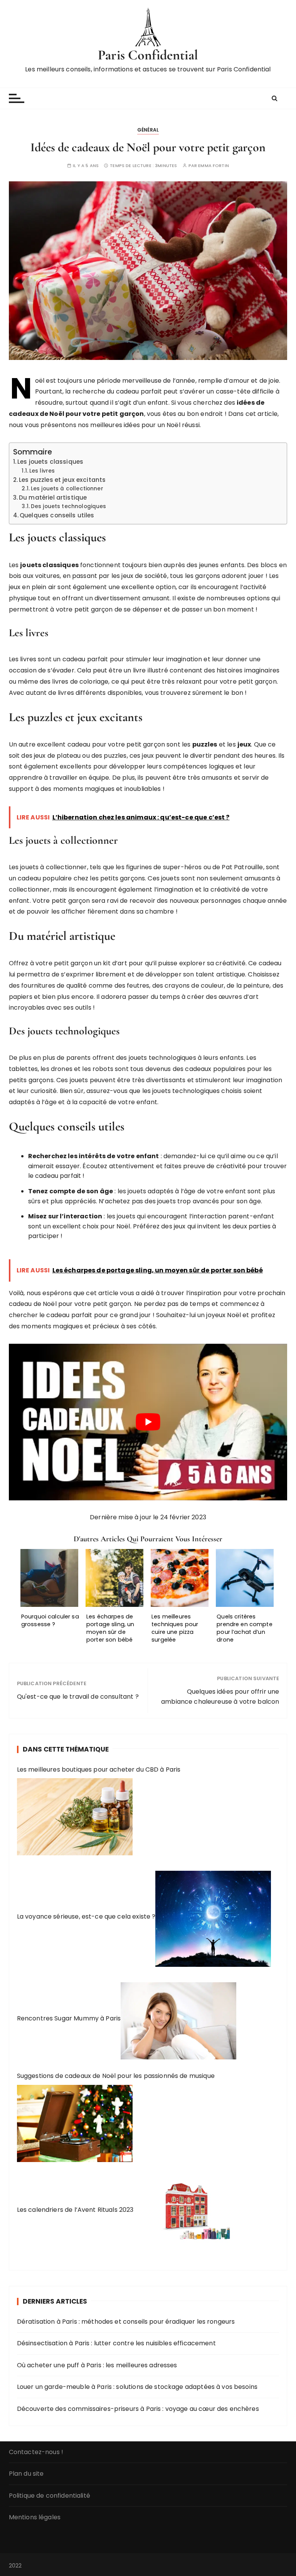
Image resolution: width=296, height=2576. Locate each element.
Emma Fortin (214, 166)
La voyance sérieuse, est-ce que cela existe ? (86, 1916)
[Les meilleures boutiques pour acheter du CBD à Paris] (75, 1815)
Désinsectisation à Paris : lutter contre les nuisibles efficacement (116, 2343)
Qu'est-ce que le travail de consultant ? (78, 1697)
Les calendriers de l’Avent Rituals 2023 (75, 2210)
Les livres (42, 471)
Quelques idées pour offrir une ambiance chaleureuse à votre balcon (220, 1697)
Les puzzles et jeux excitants (62, 480)
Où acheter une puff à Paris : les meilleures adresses (97, 2365)
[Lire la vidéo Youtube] (148, 1422)
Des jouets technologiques (68, 506)
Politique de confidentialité (50, 2496)
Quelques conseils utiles (57, 515)
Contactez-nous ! (36, 2452)
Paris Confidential (148, 55)
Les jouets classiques (50, 462)
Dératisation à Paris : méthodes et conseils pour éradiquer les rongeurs (126, 2322)
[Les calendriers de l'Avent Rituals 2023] (192, 2210)
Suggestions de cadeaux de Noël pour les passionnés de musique (116, 2076)
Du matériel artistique (53, 497)
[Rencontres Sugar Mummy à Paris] (178, 2019)
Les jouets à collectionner (67, 489)
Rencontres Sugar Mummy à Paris (69, 2019)
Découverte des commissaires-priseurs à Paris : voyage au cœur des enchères (138, 2409)
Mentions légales (35, 2517)
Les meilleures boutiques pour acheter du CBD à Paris (99, 1769)
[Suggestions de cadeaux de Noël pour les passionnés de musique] (75, 2121)
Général (148, 130)
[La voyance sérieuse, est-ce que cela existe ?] (213, 1916)
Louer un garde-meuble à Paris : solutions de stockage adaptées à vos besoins (137, 2387)
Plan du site (26, 2474)
